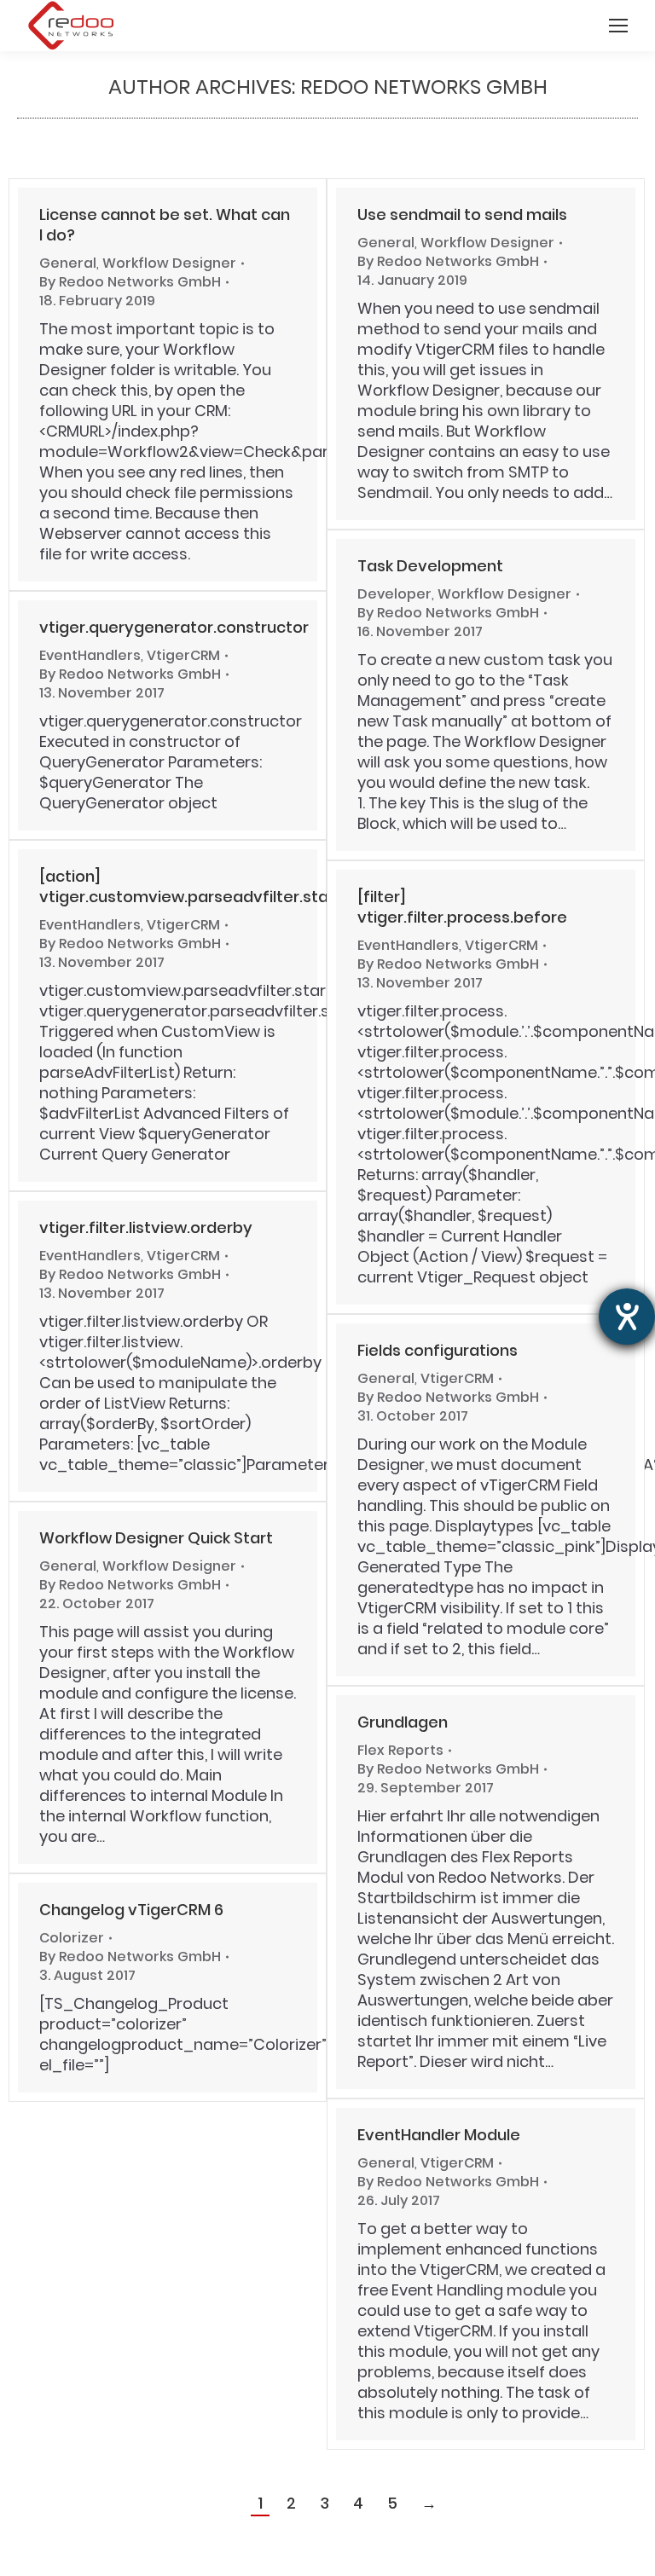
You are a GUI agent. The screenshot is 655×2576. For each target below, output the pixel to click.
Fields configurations (438, 1350)
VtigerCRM (183, 655)
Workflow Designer (169, 263)
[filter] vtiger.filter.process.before (462, 907)
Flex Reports (400, 1750)
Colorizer (72, 1938)
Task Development (430, 566)
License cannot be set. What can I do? (165, 225)
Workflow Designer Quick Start (156, 1538)
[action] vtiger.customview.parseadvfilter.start (190, 886)
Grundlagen (403, 1722)
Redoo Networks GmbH (424, 87)
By (130, 282)
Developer (394, 594)
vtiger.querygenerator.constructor (174, 627)
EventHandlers (90, 655)
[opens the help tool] (627, 1317)
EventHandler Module (439, 2135)
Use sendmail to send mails (462, 214)
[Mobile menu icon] (618, 26)
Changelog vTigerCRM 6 (131, 1910)
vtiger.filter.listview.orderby (146, 1227)
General (68, 263)
